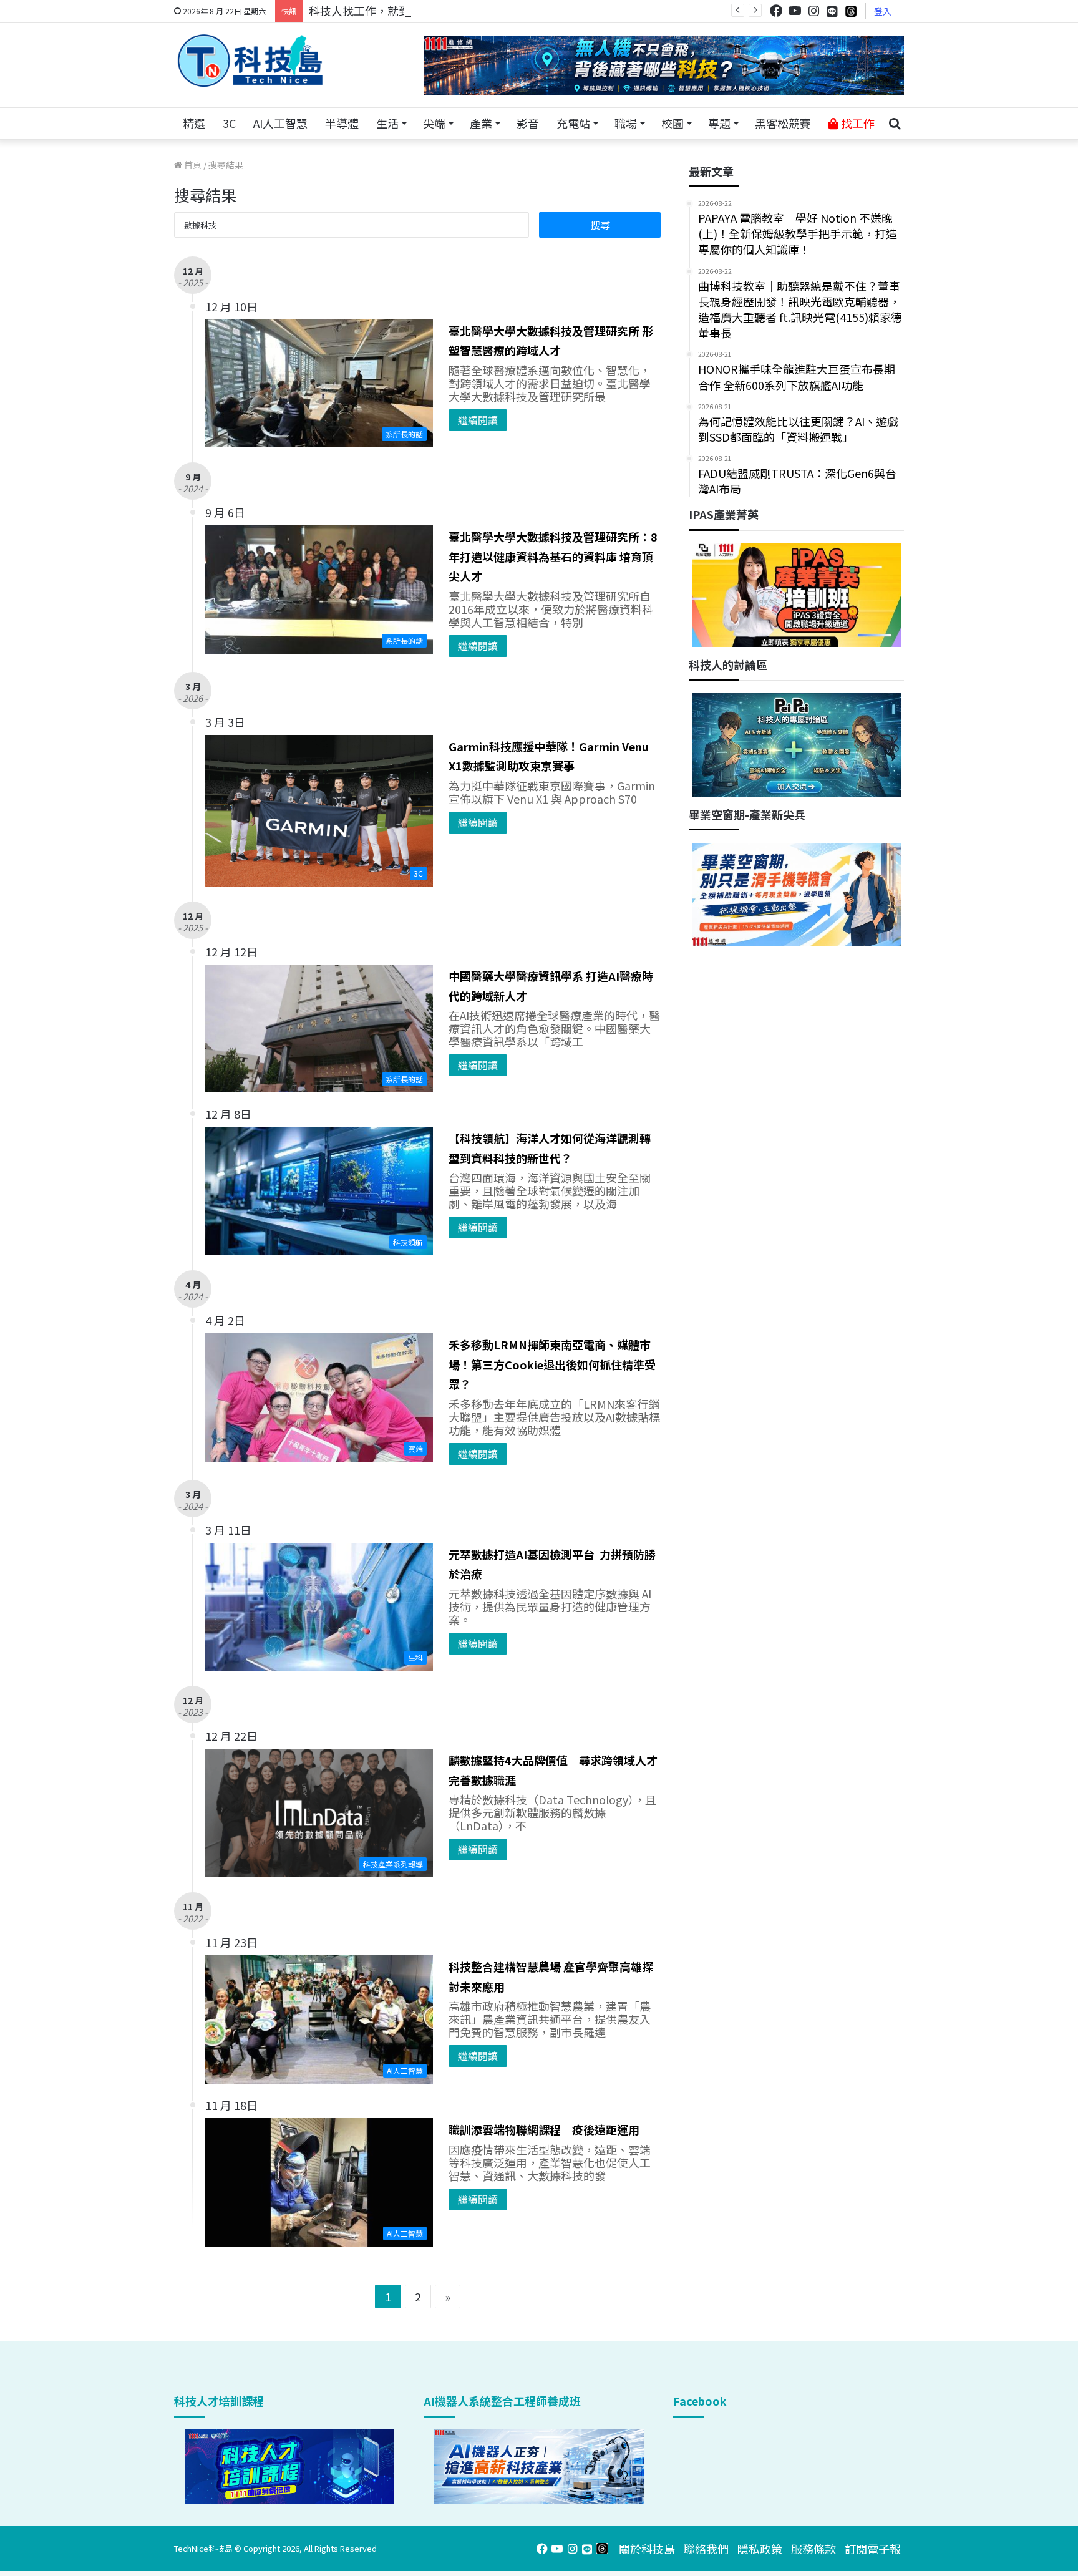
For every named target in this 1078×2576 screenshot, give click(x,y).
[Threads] (851, 11)
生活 (387, 123)
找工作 (857, 123)
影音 (528, 123)
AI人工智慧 (280, 123)
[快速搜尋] (895, 124)
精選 (194, 123)
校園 (673, 123)
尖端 (434, 123)
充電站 (573, 123)
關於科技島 (647, 2549)
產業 (481, 123)
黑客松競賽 (783, 123)
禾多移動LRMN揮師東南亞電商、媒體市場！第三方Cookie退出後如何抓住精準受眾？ (552, 1364)
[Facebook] (776, 11)
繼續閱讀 (478, 420)
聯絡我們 (706, 2549)
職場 (626, 123)
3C (229, 123)
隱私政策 (760, 2549)
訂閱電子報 (873, 2549)
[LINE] (832, 11)
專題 (719, 123)
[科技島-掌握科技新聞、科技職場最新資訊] (250, 61)
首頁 (192, 165)
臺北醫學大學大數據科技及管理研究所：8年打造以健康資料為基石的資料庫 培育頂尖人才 (553, 556)
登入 (883, 11)
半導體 (342, 123)
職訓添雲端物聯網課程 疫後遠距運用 (544, 2129)
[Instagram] (813, 11)
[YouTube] (795, 11)
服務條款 (813, 2549)
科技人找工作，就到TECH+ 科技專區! (403, 11)
